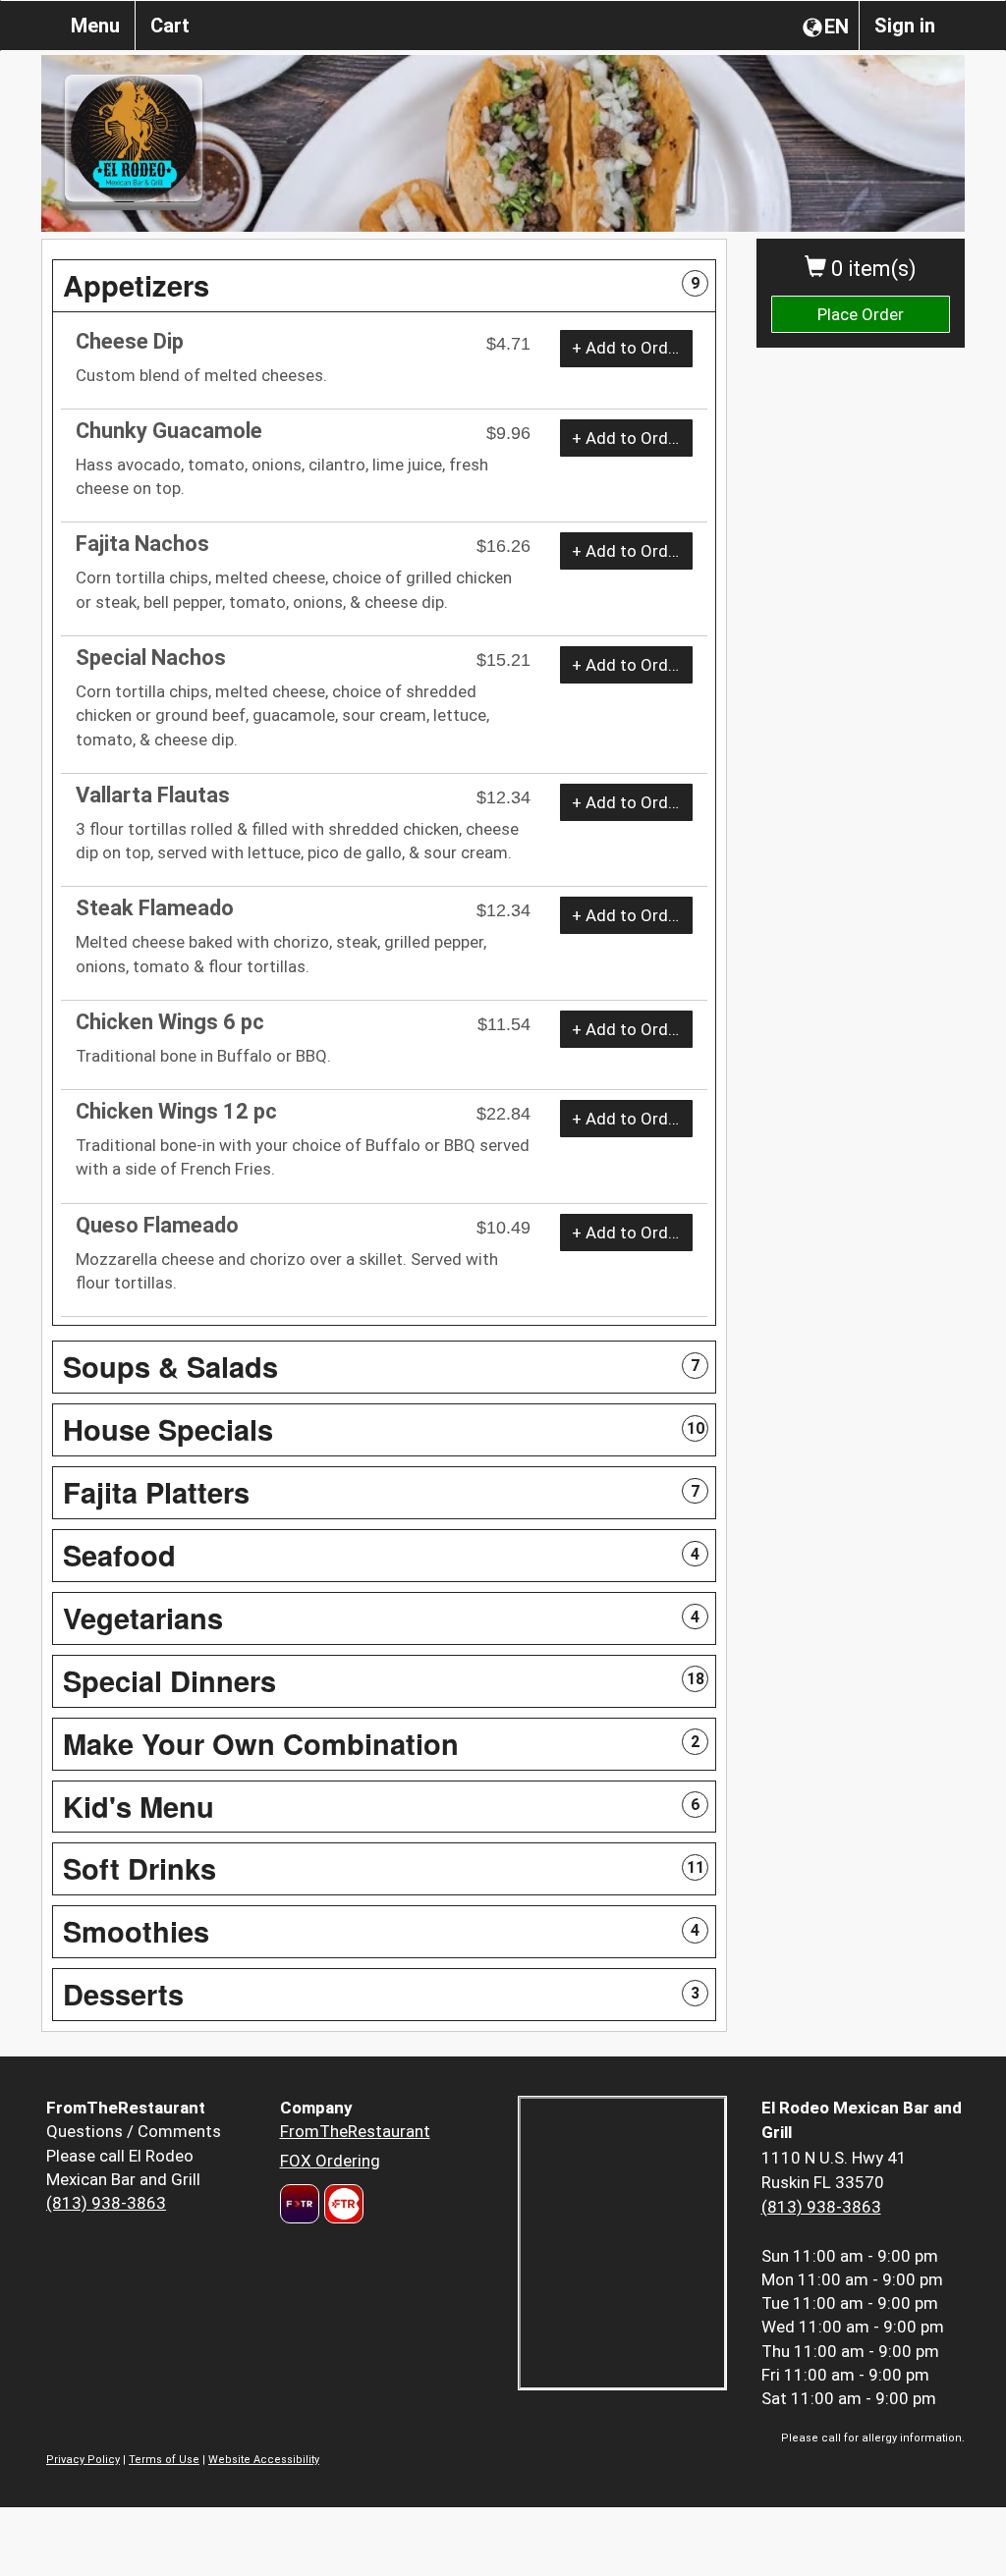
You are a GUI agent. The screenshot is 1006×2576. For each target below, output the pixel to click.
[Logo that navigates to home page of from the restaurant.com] (300, 2204)
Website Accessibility (264, 2460)
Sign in (905, 26)
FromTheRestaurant (355, 2131)
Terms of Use (164, 2460)
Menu (95, 26)
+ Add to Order (627, 348)
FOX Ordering (330, 2161)
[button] (384, 286)
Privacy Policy (83, 2460)
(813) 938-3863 (106, 2203)
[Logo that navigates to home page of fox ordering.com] (341, 2204)
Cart (170, 26)
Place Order (861, 314)
